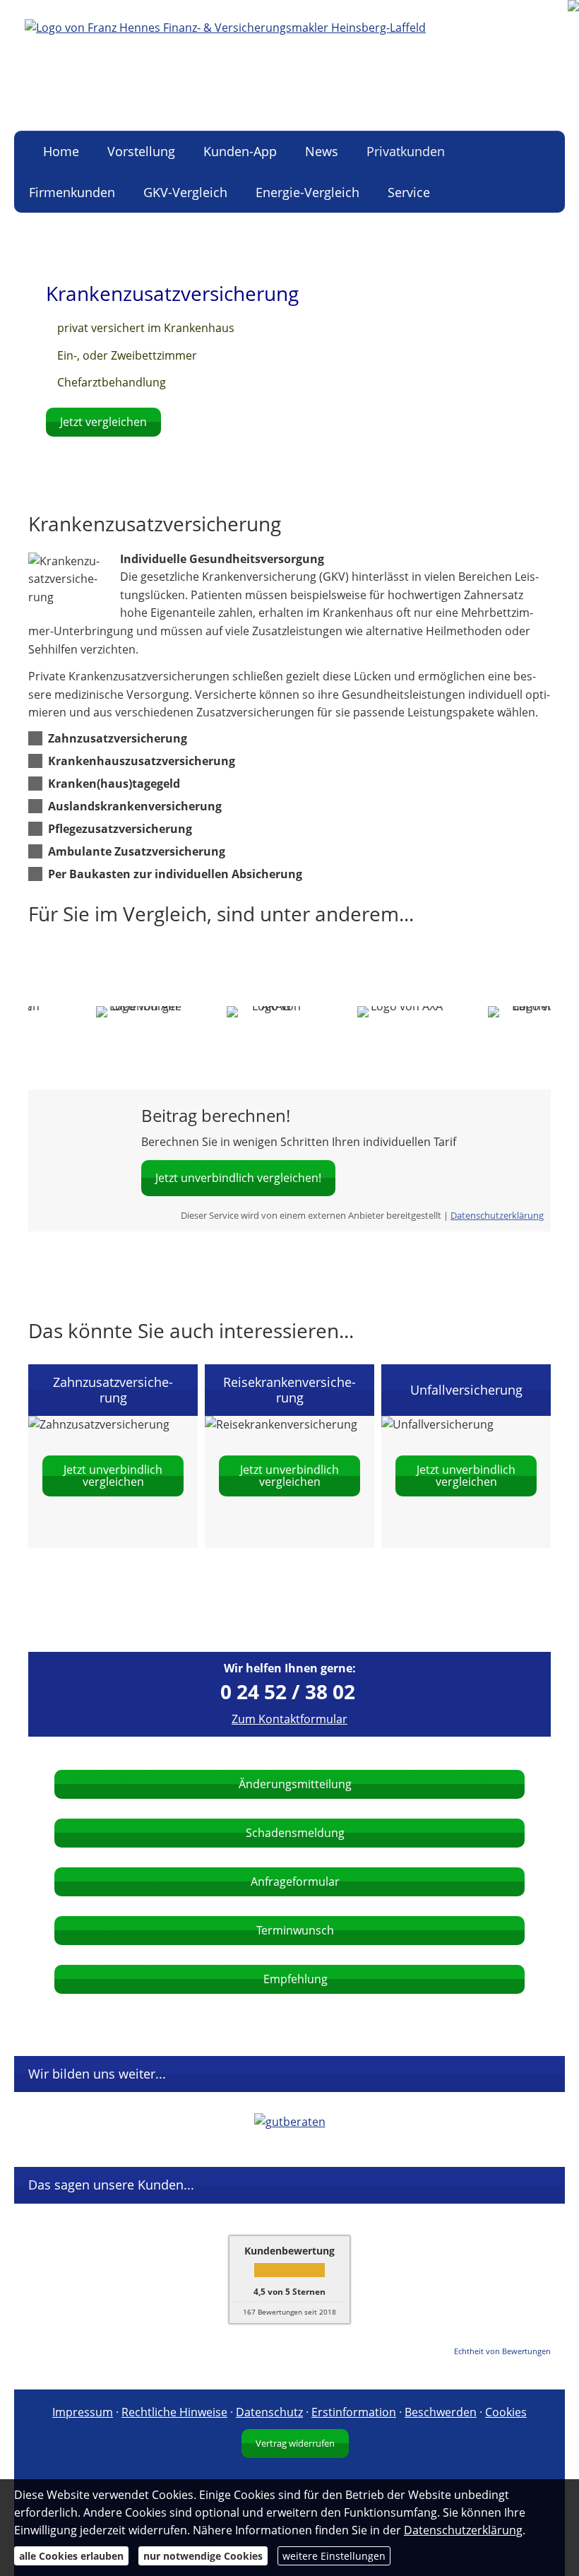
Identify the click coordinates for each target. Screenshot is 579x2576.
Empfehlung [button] (296, 1979)
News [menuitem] (322, 151)
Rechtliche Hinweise (174, 2412)
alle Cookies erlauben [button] (71, 2556)
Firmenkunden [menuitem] (72, 192)
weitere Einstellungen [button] (334, 2556)
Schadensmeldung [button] (295, 1833)
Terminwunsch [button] (295, 1930)
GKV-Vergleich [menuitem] (185, 192)
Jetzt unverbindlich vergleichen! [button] (238, 1178)
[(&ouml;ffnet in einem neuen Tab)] (290, 2122)
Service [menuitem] (409, 192)
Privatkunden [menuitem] (406, 151)
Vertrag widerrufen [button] (295, 2443)
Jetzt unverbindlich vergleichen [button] (113, 1476)
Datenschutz (269, 2412)
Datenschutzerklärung (497, 1215)
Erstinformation (354, 2412)
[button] (118, 738)
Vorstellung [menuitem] (141, 151)
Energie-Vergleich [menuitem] (308, 192)
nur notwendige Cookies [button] (203, 2556)
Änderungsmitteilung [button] (295, 1784)
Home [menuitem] (61, 151)
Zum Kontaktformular (289, 1719)
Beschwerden (441, 2412)
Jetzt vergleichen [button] (103, 422)
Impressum (83, 2412)
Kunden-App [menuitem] (240, 151)
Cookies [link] (506, 2412)
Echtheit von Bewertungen (502, 2351)
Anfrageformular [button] (295, 1881)
